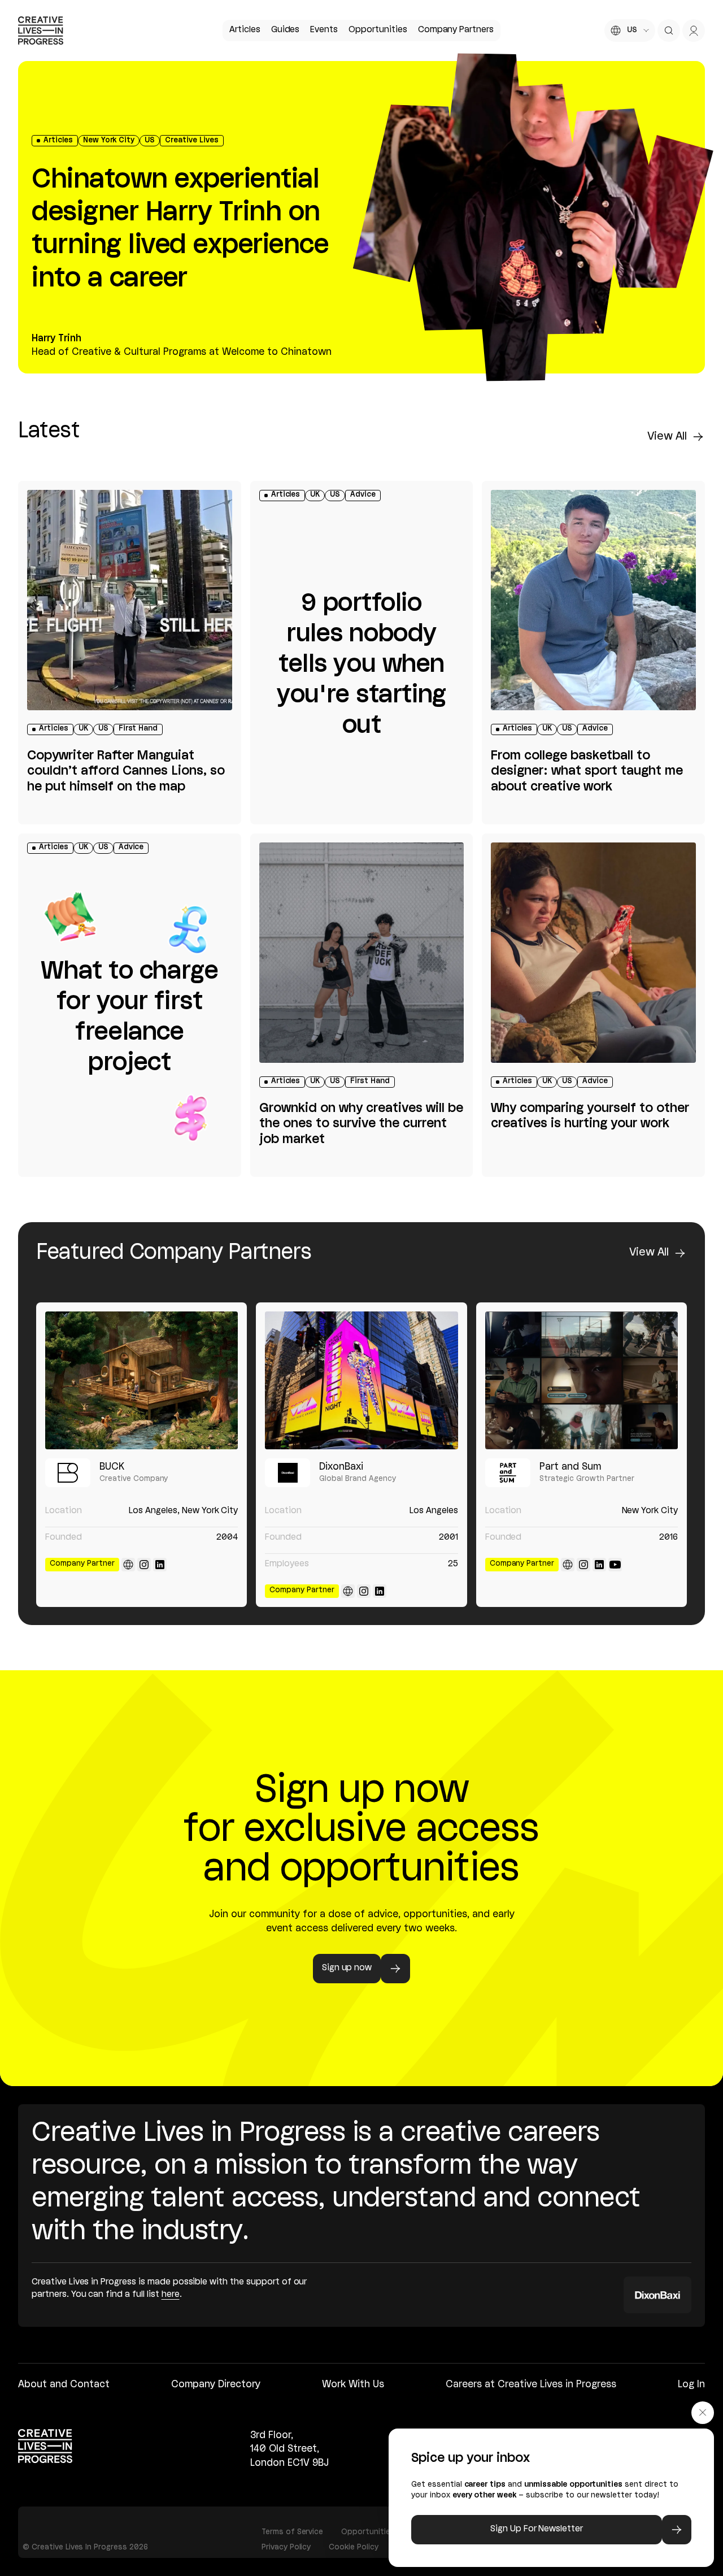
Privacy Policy (286, 2547)
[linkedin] (160, 1565)
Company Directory (216, 2385)
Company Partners (456, 30)
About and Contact (64, 2385)
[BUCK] (141, 1380)
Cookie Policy (354, 2547)
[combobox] (630, 31)
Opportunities (378, 30)
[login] (694, 31)
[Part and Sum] (582, 1380)
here (171, 2295)
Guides (286, 30)
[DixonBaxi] (361, 1380)
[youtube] (615, 1565)
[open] (669, 31)
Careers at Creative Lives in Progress (531, 2385)
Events (324, 30)
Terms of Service (292, 2532)
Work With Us (353, 2385)
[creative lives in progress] (41, 31)
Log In (691, 2385)
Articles (245, 30)
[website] (128, 1565)
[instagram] (144, 1565)
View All (667, 437)
